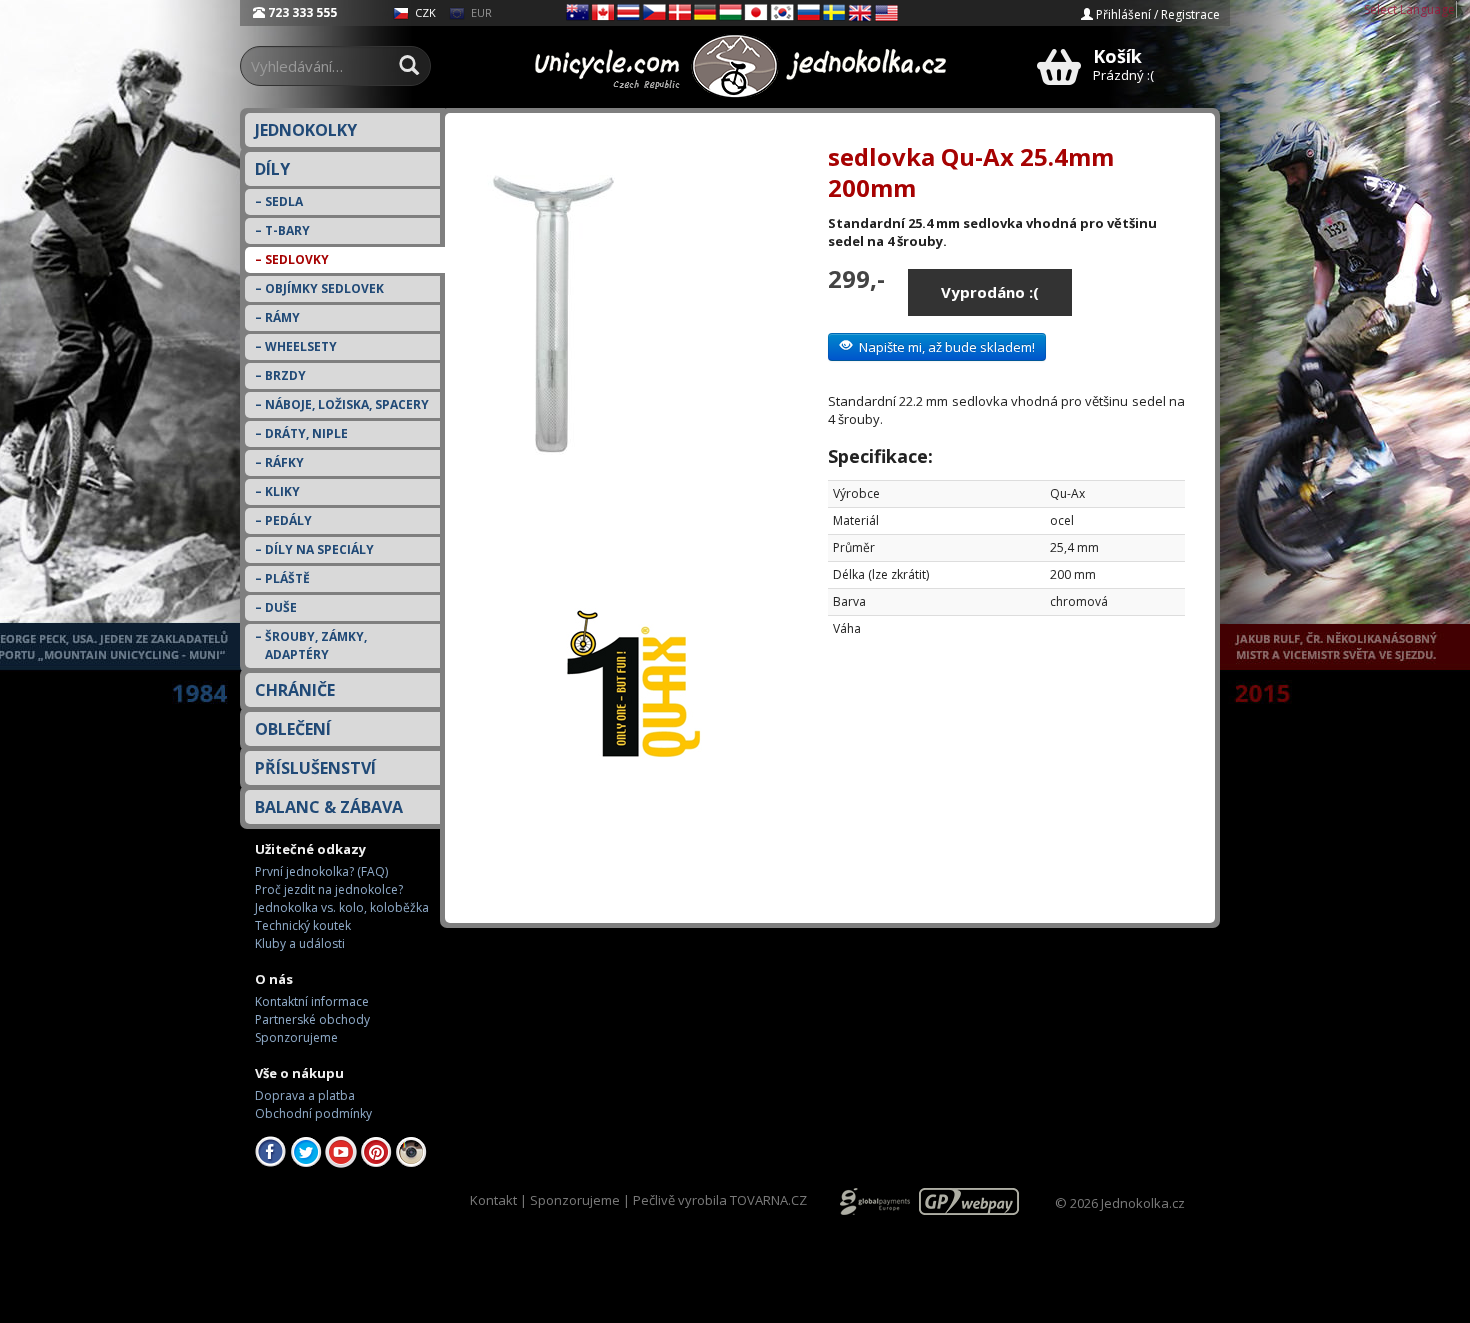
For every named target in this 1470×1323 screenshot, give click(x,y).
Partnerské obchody (312, 1019)
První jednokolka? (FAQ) (321, 871)
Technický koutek (303, 925)
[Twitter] (306, 1150)
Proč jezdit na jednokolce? (329, 889)
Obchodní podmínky (313, 1113)
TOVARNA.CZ (768, 1200)
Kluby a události (300, 943)
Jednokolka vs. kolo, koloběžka (342, 907)
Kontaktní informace (312, 1001)
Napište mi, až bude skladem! (944, 347)
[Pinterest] (376, 1150)
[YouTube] (341, 1150)
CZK (424, 12)
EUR (480, 12)
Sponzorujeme (296, 1037)
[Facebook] (271, 1150)
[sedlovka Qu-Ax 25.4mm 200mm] (633, 350)
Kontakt (493, 1200)
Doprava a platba (305, 1095)
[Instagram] (411, 1150)
